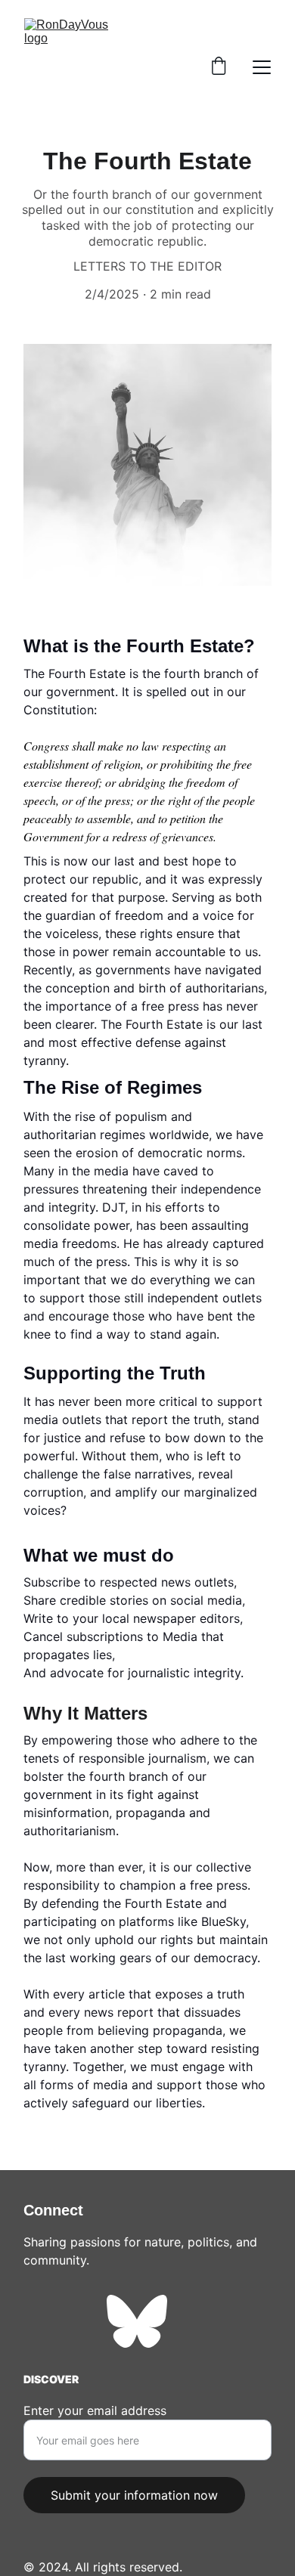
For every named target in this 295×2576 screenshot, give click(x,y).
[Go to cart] (219, 67)
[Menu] (262, 67)
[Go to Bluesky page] (137, 2321)
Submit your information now (134, 2495)
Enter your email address (95, 2410)
